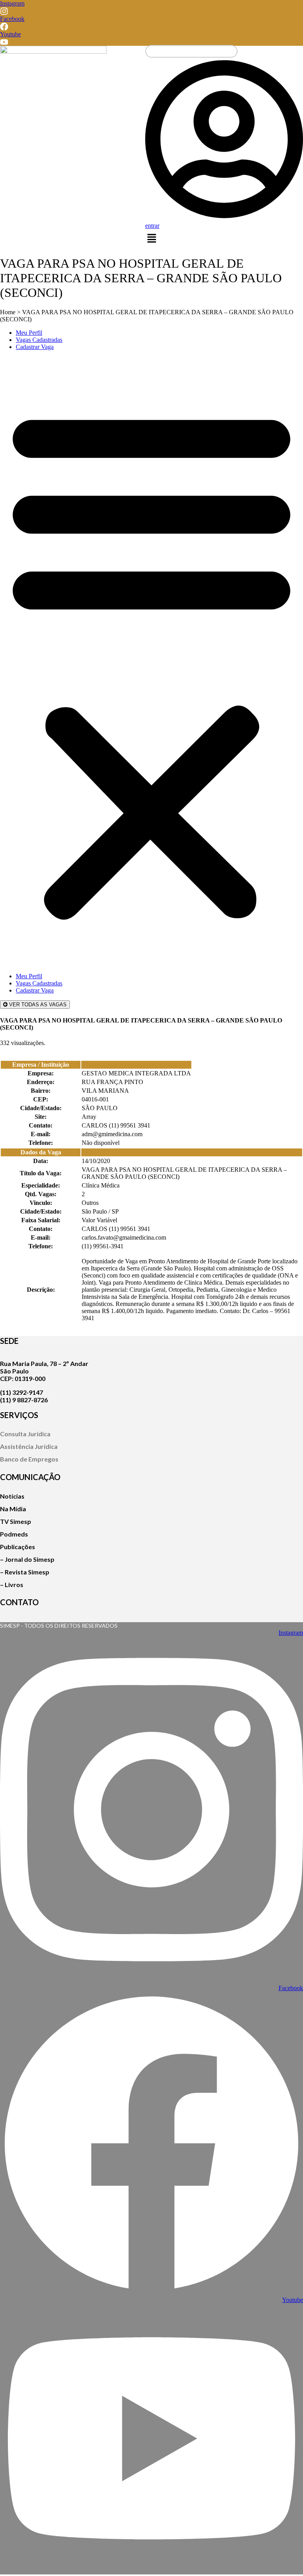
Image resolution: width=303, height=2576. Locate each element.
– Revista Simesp (25, 1572)
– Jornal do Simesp (27, 1559)
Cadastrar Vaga (35, 347)
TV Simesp (16, 1521)
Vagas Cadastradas (39, 340)
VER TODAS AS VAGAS (37, 1005)
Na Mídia (13, 1509)
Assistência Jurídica (29, 1446)
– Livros (12, 1584)
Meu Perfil (29, 333)
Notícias (12, 1496)
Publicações (18, 1547)
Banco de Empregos (29, 1459)
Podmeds (14, 1534)
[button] (151, 239)
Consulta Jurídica (25, 1434)
